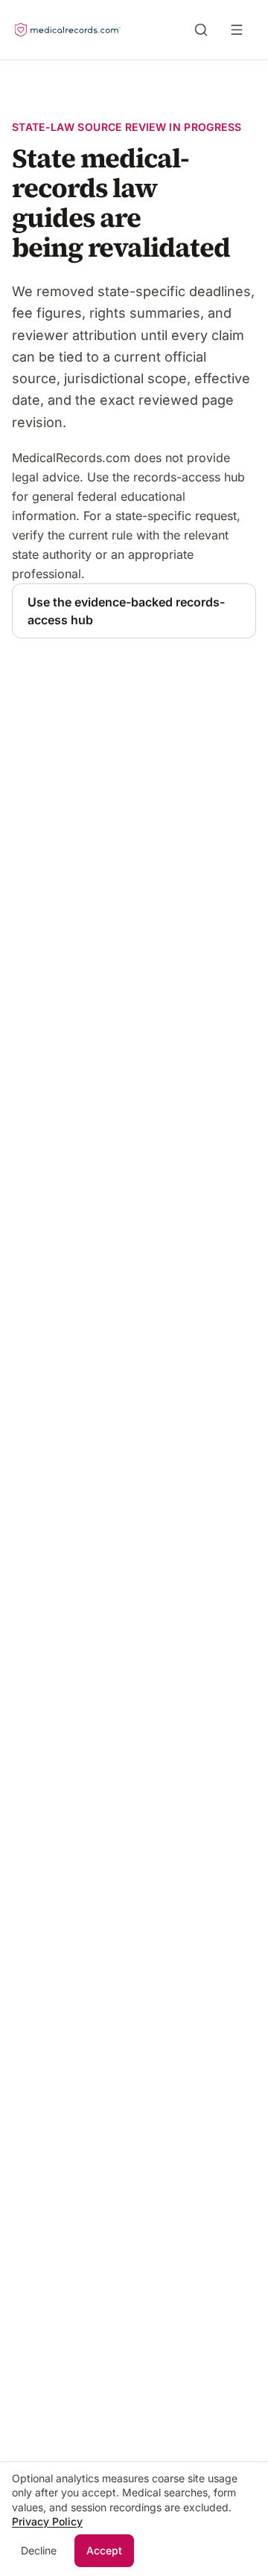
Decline (39, 2550)
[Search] (201, 30)
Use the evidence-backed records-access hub (126, 611)
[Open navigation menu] (240, 30)
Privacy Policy (47, 2521)
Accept (104, 2550)
